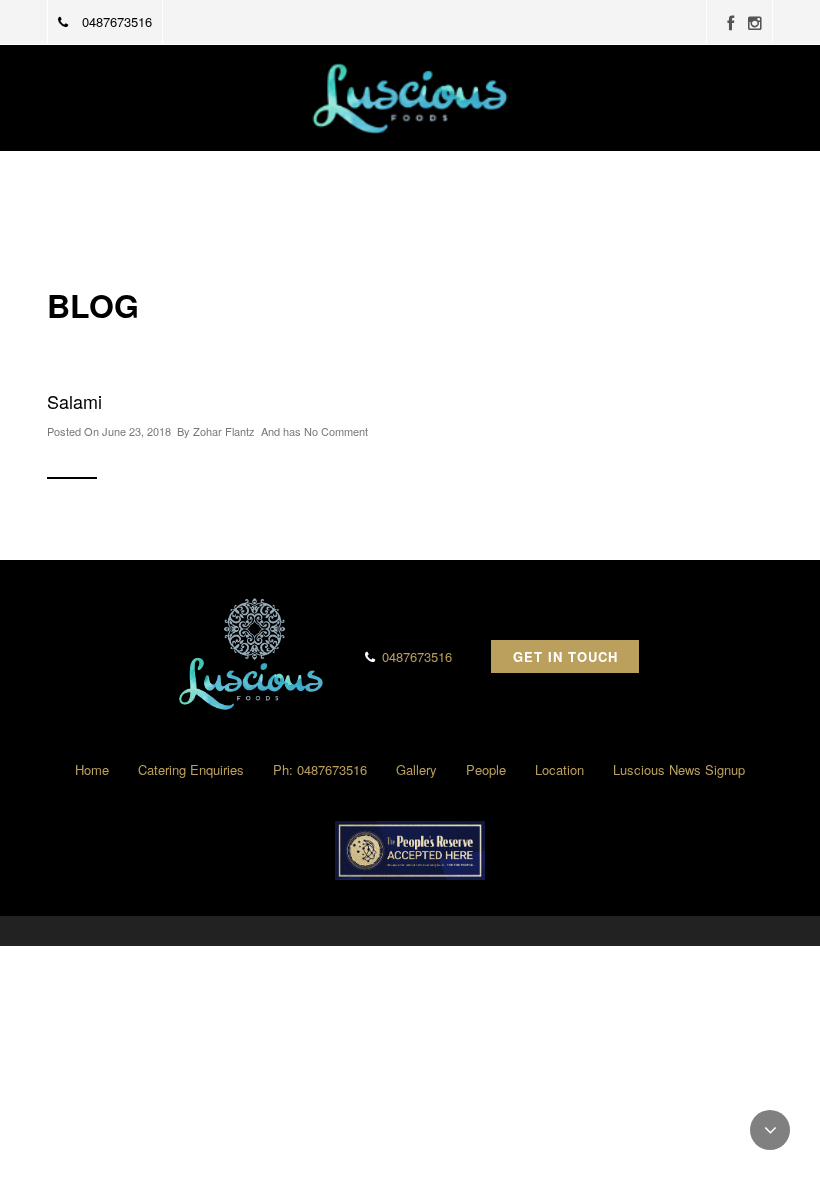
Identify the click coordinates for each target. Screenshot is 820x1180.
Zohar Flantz (224, 431)
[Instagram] (755, 24)
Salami (74, 401)
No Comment (336, 431)
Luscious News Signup (679, 769)
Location (559, 769)
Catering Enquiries (191, 769)
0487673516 (115, 21)
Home (92, 769)
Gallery (416, 769)
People (486, 769)
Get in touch (565, 656)
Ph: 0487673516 (320, 769)
